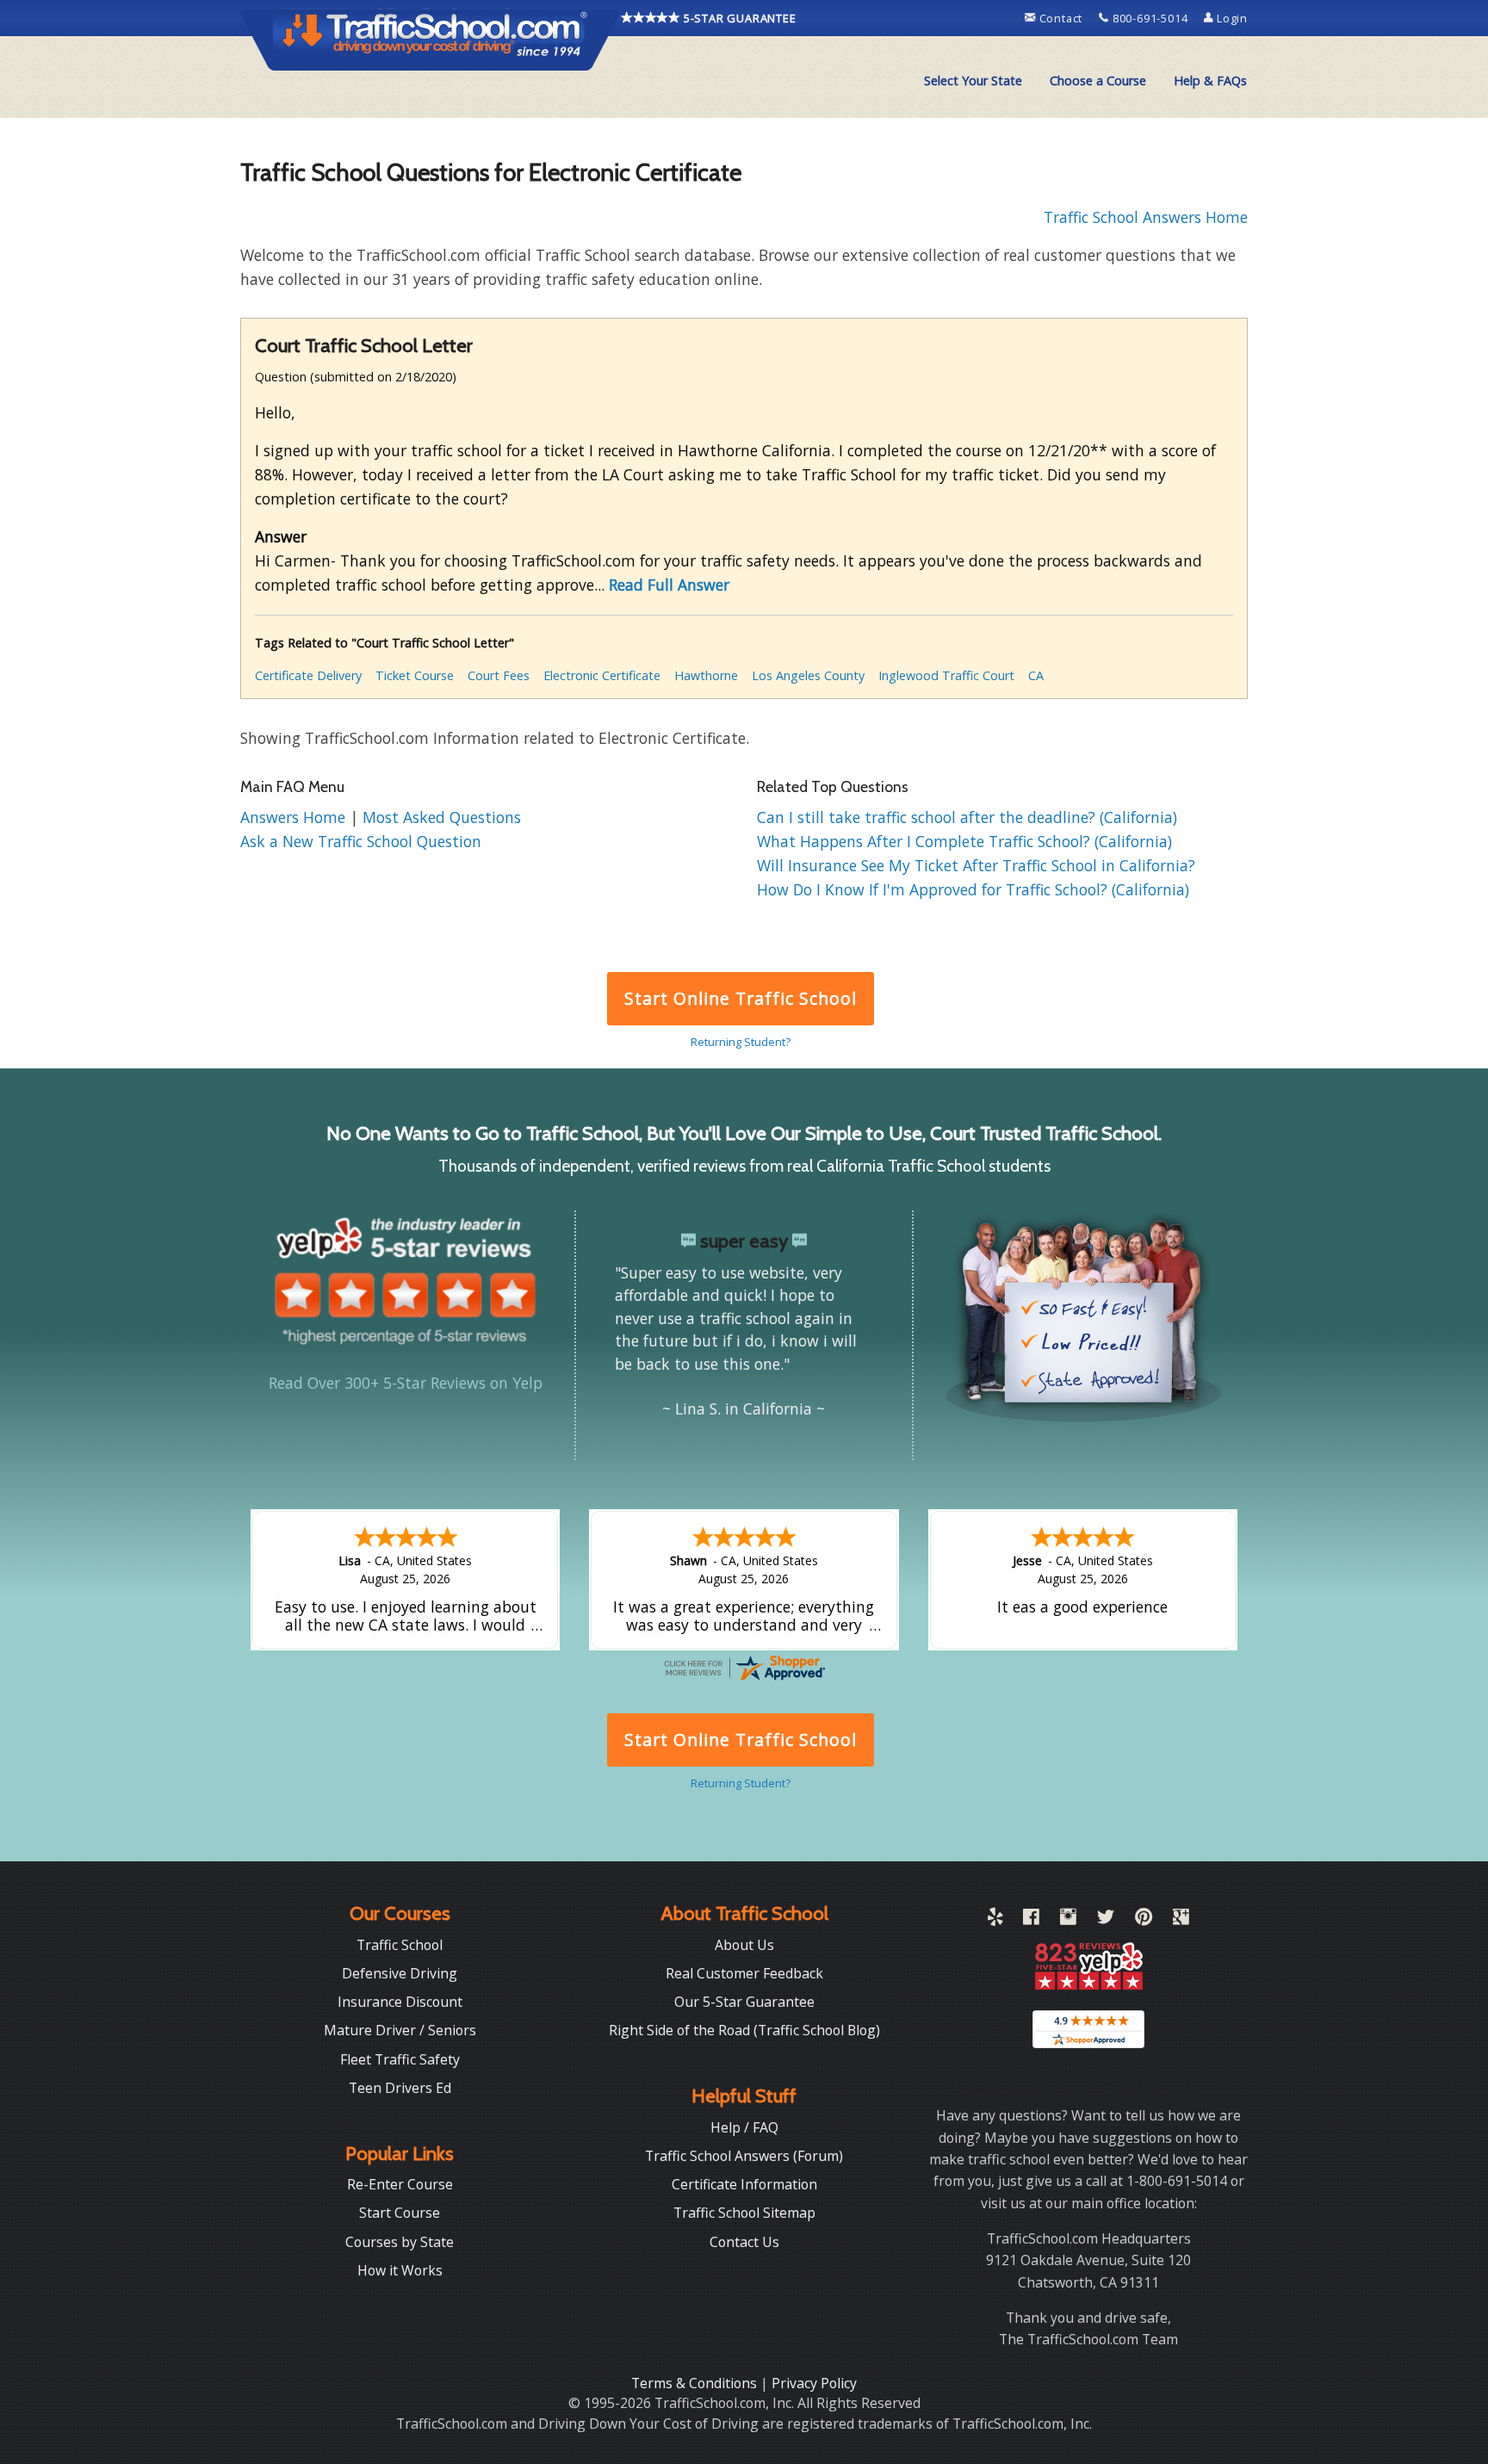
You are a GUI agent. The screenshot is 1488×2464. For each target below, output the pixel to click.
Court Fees (499, 675)
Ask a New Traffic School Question (361, 841)
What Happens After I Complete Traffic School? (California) (964, 841)
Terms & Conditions (696, 2383)
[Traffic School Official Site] (431, 39)
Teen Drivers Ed (400, 2088)
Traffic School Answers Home (1146, 217)
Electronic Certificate (602, 675)
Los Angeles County (808, 675)
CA (1036, 675)
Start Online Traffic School (740, 998)
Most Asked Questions (442, 817)
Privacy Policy (814, 2383)
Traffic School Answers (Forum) (744, 2156)
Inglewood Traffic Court (946, 675)
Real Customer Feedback (744, 1973)
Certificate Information (744, 2184)
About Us (744, 1945)
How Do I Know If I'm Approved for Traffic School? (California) (973, 889)
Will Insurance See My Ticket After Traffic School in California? (976, 865)
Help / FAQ (744, 2127)
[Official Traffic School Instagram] (1068, 1920)
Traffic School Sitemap (744, 2213)
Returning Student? (741, 1042)
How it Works (400, 2270)
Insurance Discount (400, 2002)
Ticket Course (415, 675)
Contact (1061, 18)
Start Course (400, 2213)
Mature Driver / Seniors (400, 2030)
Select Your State (973, 80)
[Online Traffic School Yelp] (995, 1920)
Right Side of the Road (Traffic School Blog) (744, 2030)
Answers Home (295, 817)
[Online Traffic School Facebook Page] (1031, 1920)
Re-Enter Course (400, 2184)
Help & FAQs (1210, 80)
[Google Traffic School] (1181, 1920)
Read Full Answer (669, 585)
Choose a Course (1098, 80)
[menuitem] (973, 81)
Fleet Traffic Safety (400, 2059)
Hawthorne (706, 675)
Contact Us (744, 2242)
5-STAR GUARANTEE (738, 18)
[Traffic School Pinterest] (1144, 1920)
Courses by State (400, 2242)
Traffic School (400, 1945)
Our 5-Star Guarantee (744, 2002)
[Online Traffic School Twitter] (1106, 1920)
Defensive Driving (400, 1973)
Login (1231, 18)
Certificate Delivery (308, 675)
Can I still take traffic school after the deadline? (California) (967, 817)
